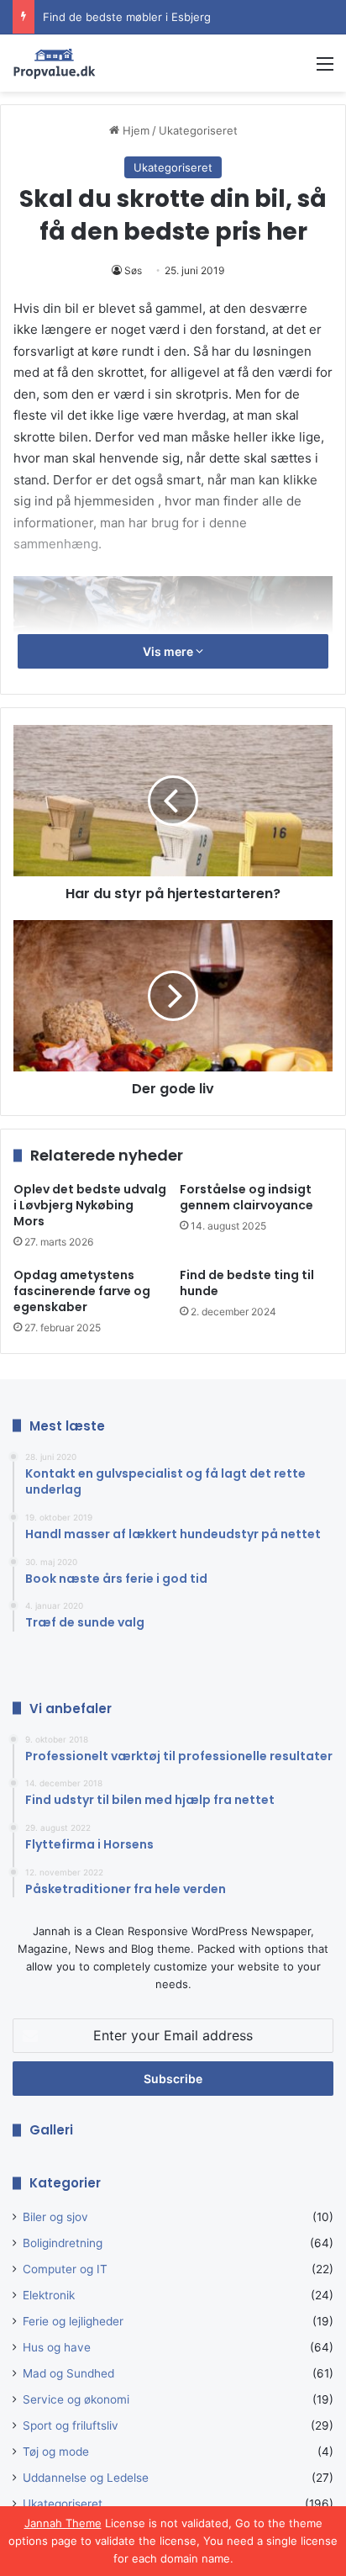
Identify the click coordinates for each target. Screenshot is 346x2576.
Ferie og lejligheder (73, 2321)
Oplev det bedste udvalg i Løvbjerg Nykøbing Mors (90, 1205)
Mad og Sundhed (68, 2373)
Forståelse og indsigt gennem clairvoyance (246, 1197)
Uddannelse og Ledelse (86, 2478)
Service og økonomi (76, 2399)
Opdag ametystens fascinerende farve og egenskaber (82, 1291)
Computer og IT (65, 2269)
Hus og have (57, 2347)
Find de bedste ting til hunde (247, 1283)
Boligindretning (63, 2243)
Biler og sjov (55, 2217)
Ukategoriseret (198, 130)
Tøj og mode (56, 2452)
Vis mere (169, 651)
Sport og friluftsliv (71, 2425)
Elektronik (49, 2295)
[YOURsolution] (55, 63)
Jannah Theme (63, 2523)
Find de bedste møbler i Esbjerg (127, 8)
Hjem (134, 130)
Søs (133, 270)
